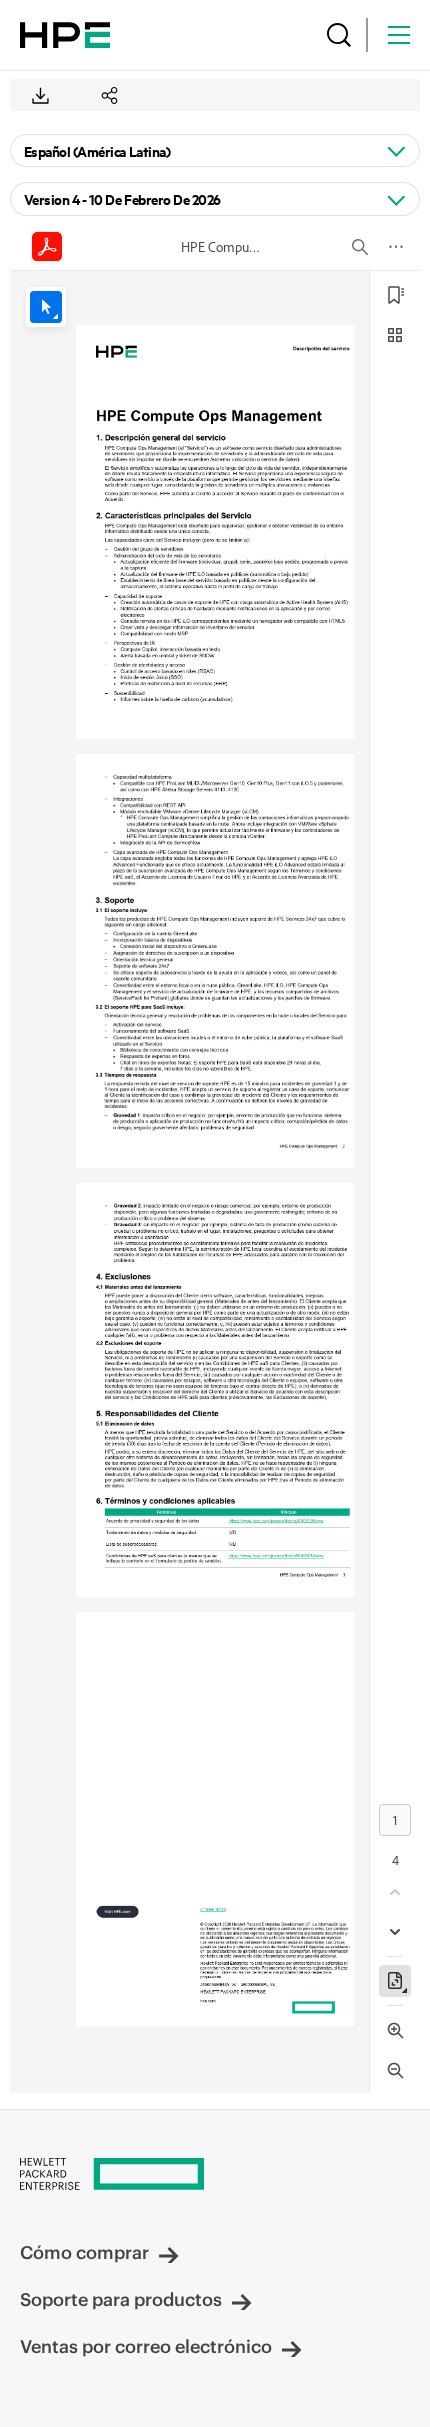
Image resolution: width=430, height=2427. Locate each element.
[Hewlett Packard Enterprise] (65, 35)
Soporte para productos (121, 2299)
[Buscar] (339, 35)
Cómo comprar (84, 2252)
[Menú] (399, 35)
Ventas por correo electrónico (146, 2346)
